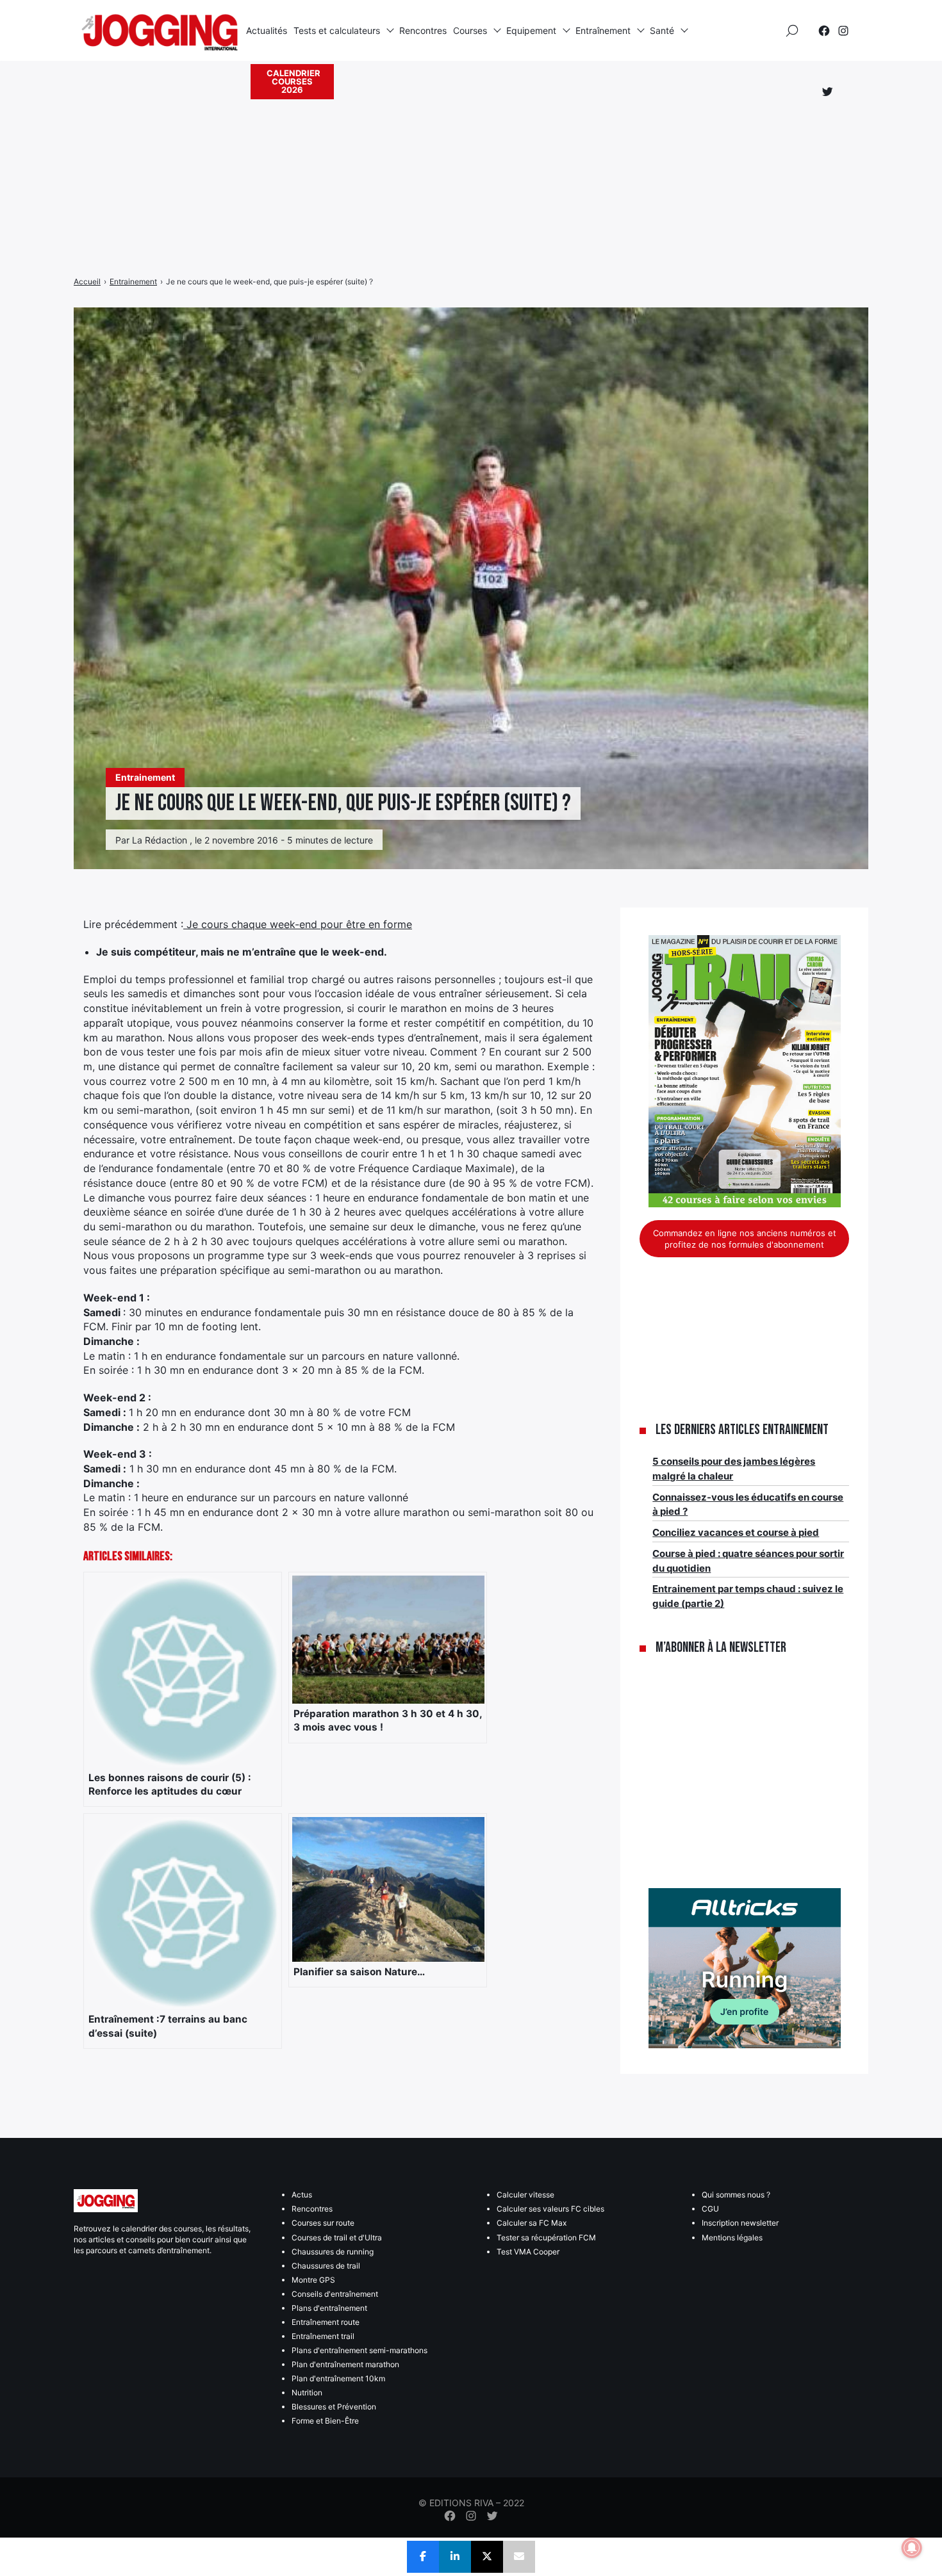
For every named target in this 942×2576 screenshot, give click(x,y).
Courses (470, 30)
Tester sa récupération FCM (546, 2238)
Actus (302, 2195)
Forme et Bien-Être (325, 2421)
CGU (710, 2209)
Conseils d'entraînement (335, 2294)
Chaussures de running (333, 2252)
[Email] (519, 2557)
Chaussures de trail (326, 2266)
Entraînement (603, 30)
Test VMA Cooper (528, 2252)
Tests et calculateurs (337, 30)
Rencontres (423, 30)
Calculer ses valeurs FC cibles (550, 2209)
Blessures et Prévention (334, 2407)
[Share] (423, 2557)
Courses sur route (323, 2223)
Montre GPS (313, 2280)
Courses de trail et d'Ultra (337, 2238)
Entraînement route (326, 2322)
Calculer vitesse (525, 2195)
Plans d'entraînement (329, 2308)
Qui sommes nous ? (736, 2195)
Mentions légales (732, 2238)
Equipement (531, 30)
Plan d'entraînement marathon (345, 2364)
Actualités (267, 30)
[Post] (487, 2557)
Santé (662, 30)
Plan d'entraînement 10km (338, 2378)
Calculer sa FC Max (532, 2223)
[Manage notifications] (912, 2548)
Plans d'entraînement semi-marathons (359, 2350)
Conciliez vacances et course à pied (736, 1532)
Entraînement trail (323, 2336)
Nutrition (307, 2393)
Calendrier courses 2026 (293, 81)
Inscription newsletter (740, 2223)
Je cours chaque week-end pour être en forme (298, 924)
